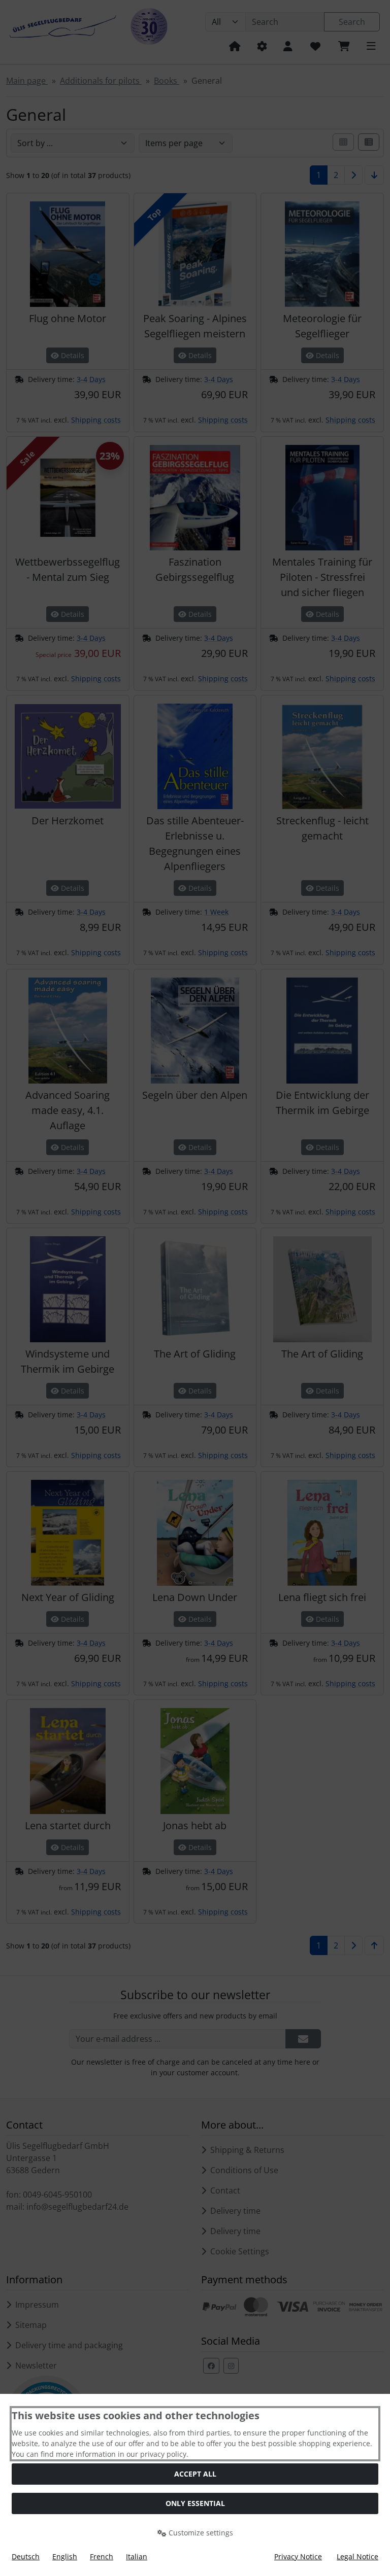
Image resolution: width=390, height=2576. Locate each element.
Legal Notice (357, 2556)
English (65, 2556)
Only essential (195, 2503)
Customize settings (200, 2533)
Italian (137, 2556)
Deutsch (26, 2556)
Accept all (195, 2474)
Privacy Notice (298, 2556)
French (102, 2556)
